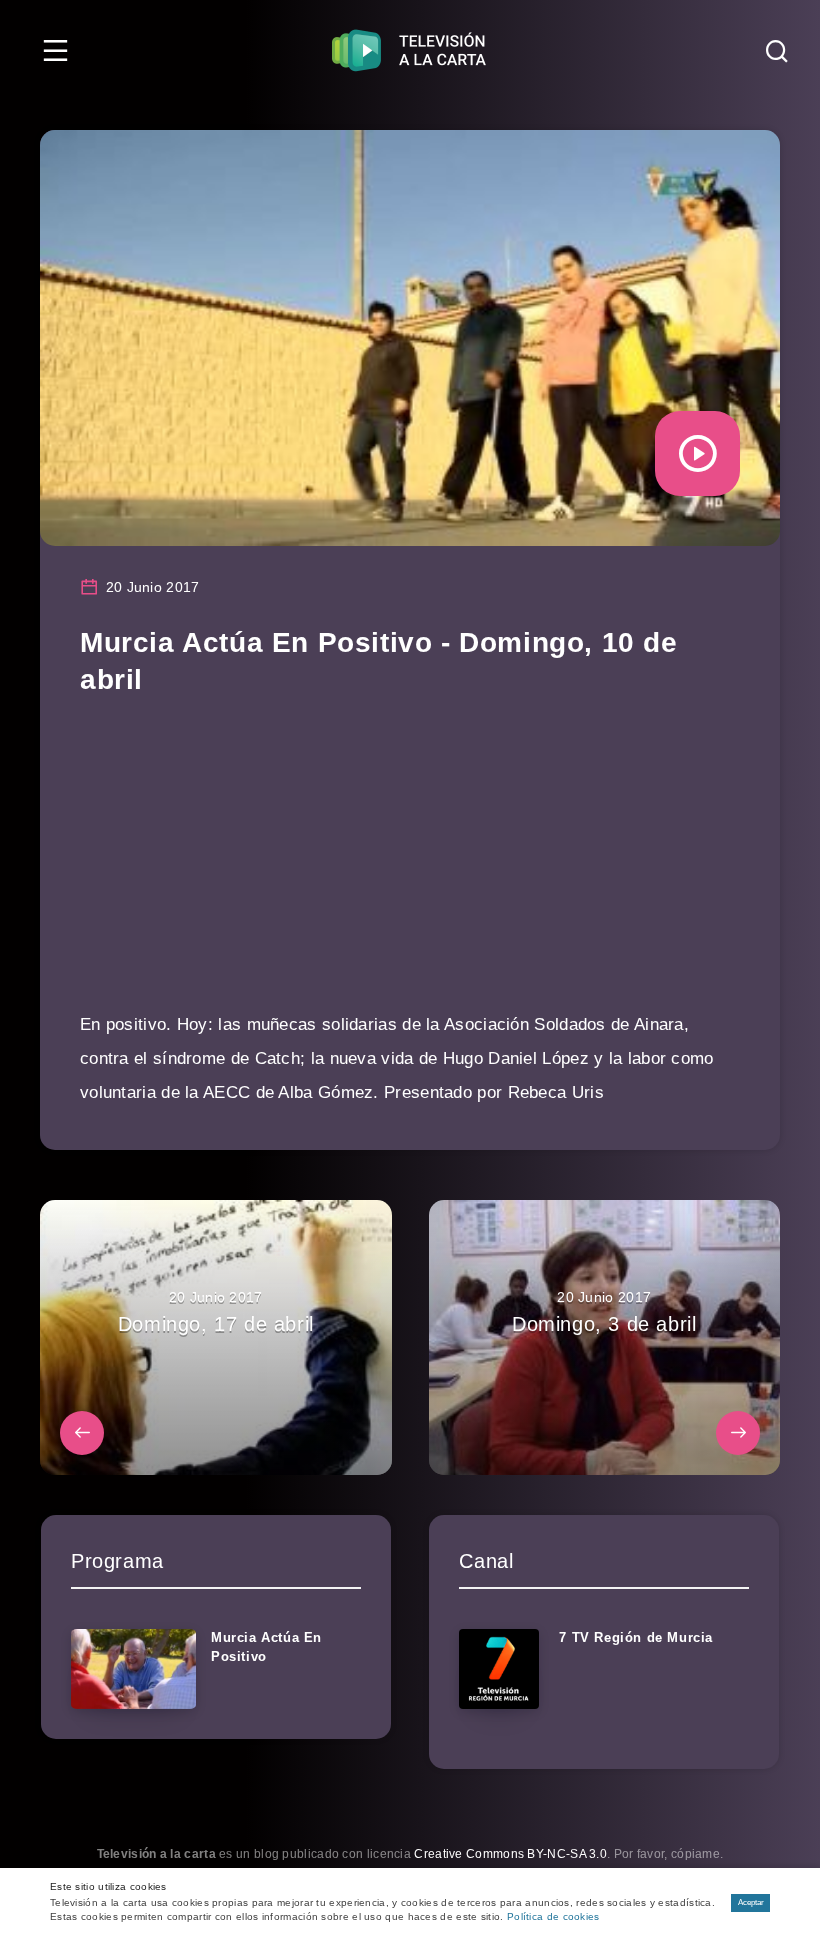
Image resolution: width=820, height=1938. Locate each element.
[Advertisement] (410, 868)
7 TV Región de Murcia (636, 1637)
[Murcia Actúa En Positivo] (133, 1669)
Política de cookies (553, 1916)
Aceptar (751, 1902)
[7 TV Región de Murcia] (499, 1669)
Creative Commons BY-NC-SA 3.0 (510, 1854)
